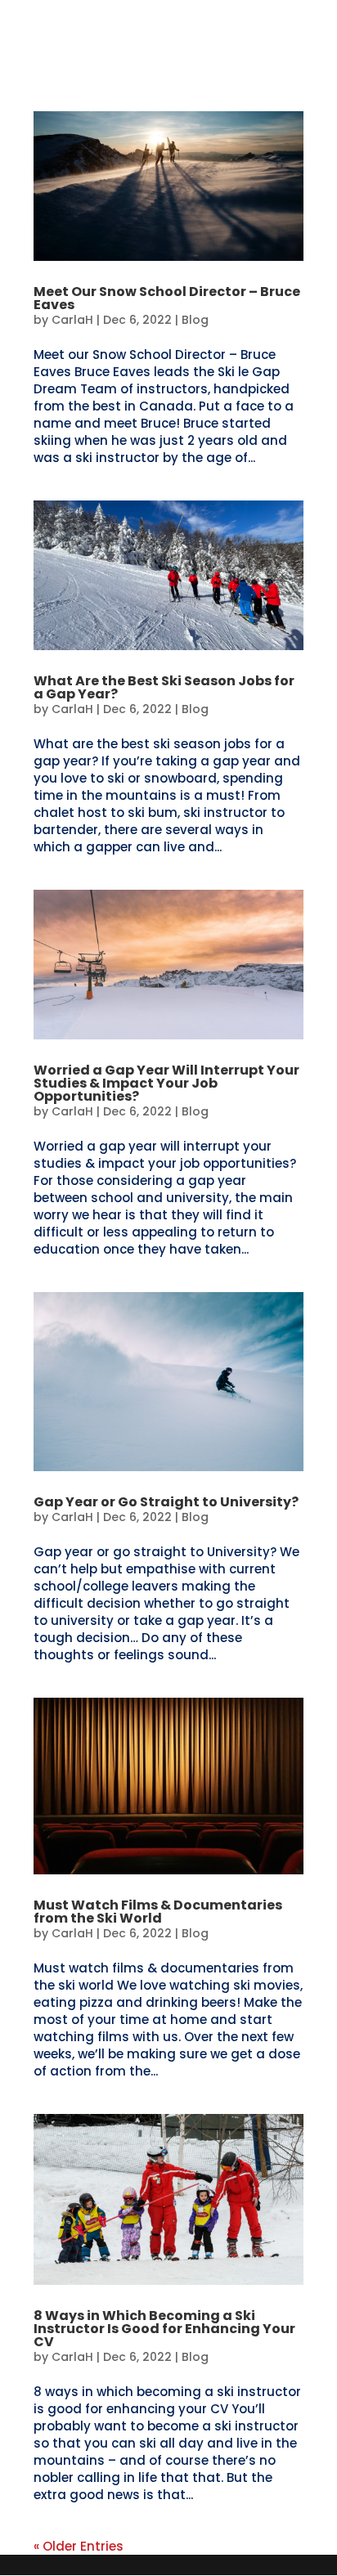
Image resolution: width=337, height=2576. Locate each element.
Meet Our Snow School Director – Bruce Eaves (167, 298)
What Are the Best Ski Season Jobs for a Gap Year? (164, 687)
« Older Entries (79, 2546)
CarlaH (72, 320)
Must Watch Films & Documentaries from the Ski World (158, 1912)
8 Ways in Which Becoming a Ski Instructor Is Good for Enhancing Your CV (164, 2329)
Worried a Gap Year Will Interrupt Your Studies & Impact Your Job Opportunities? (166, 1083)
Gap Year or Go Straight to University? (166, 1502)
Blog (195, 320)
